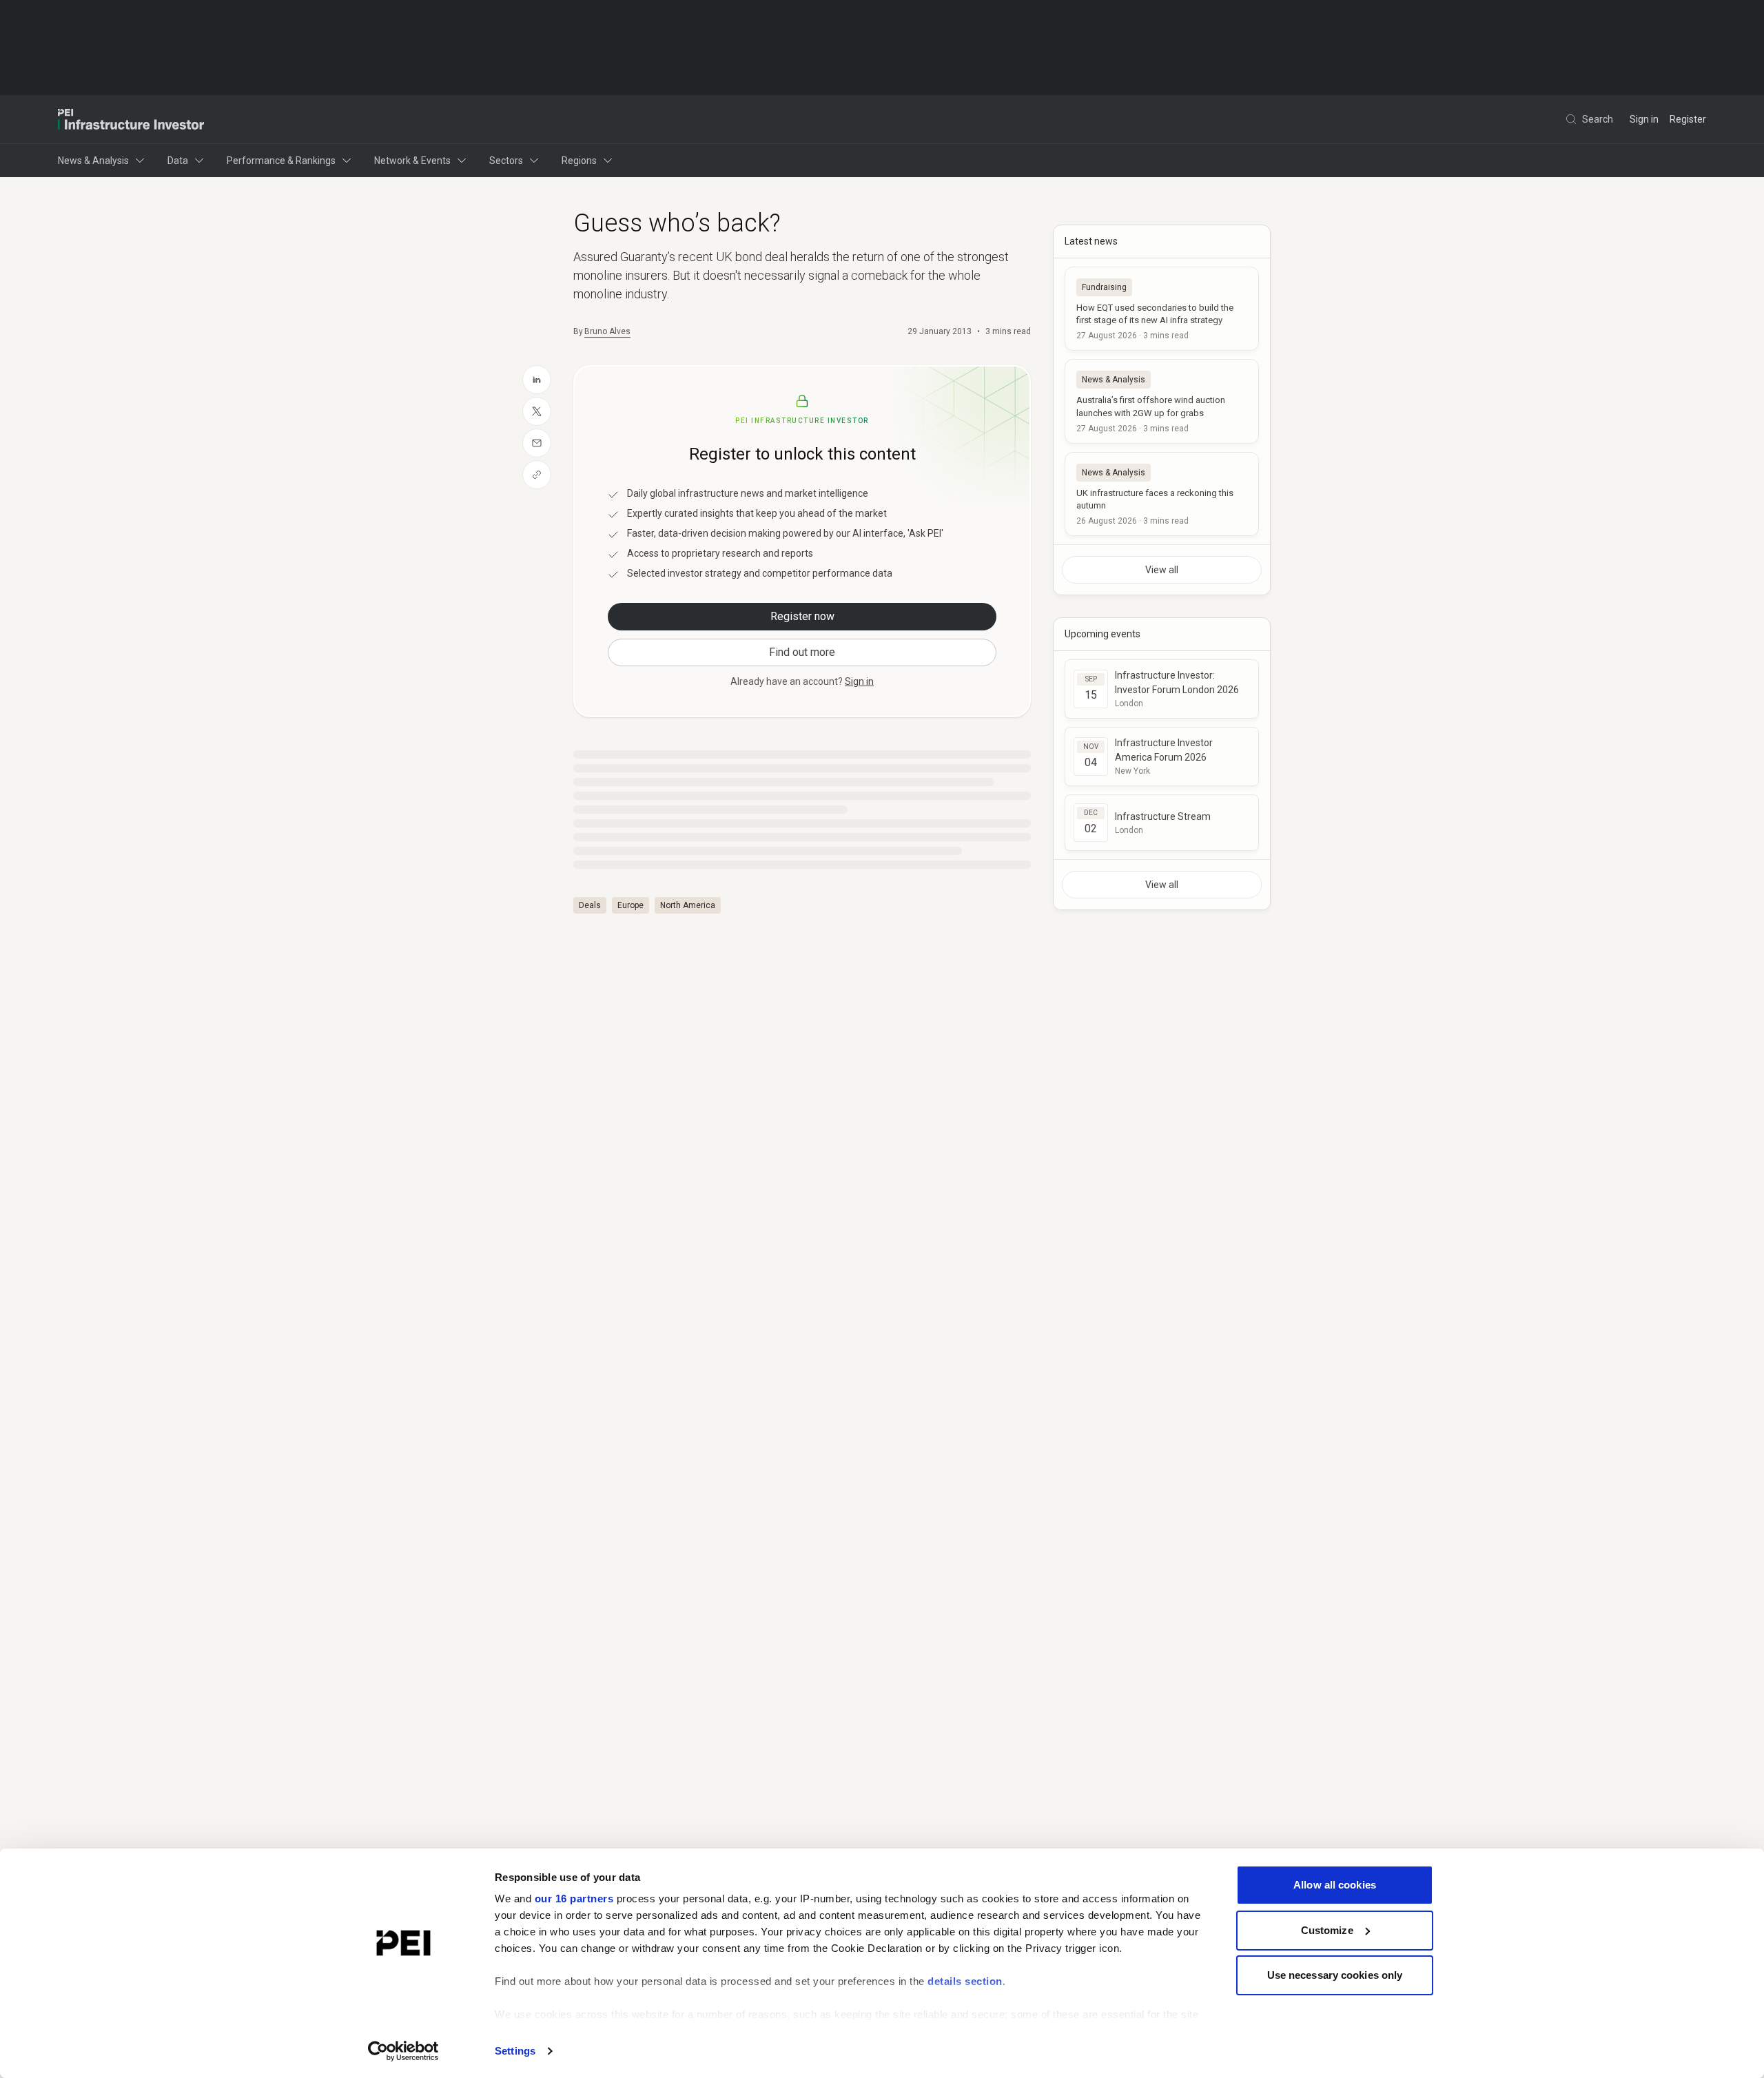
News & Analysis (93, 161)
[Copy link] (537, 475)
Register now (802, 616)
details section (965, 1981)
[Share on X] (537, 411)
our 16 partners (574, 1899)
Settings (515, 2051)
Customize (1327, 1930)
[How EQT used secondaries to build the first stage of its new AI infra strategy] (1162, 309)
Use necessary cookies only (1335, 1975)
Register (1688, 119)
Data (178, 161)
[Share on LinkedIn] (537, 380)
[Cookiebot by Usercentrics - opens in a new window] (403, 2051)
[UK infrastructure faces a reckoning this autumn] (1162, 494)
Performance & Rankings (281, 161)
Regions (579, 161)
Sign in (1644, 119)
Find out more (802, 652)
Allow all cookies (1335, 1885)
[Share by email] (537, 443)
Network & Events (412, 161)
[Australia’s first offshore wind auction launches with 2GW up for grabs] (1162, 401)
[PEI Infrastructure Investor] (131, 119)
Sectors (506, 161)
